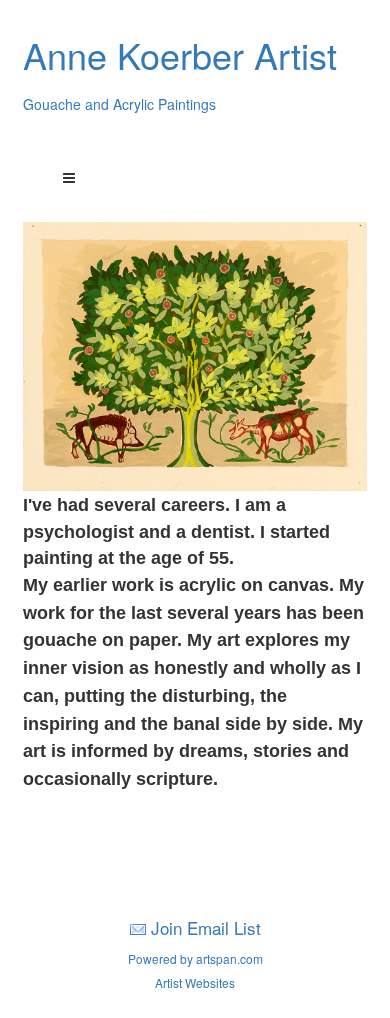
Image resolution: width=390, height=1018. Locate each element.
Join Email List (206, 927)
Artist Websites (195, 982)
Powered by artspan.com (195, 958)
